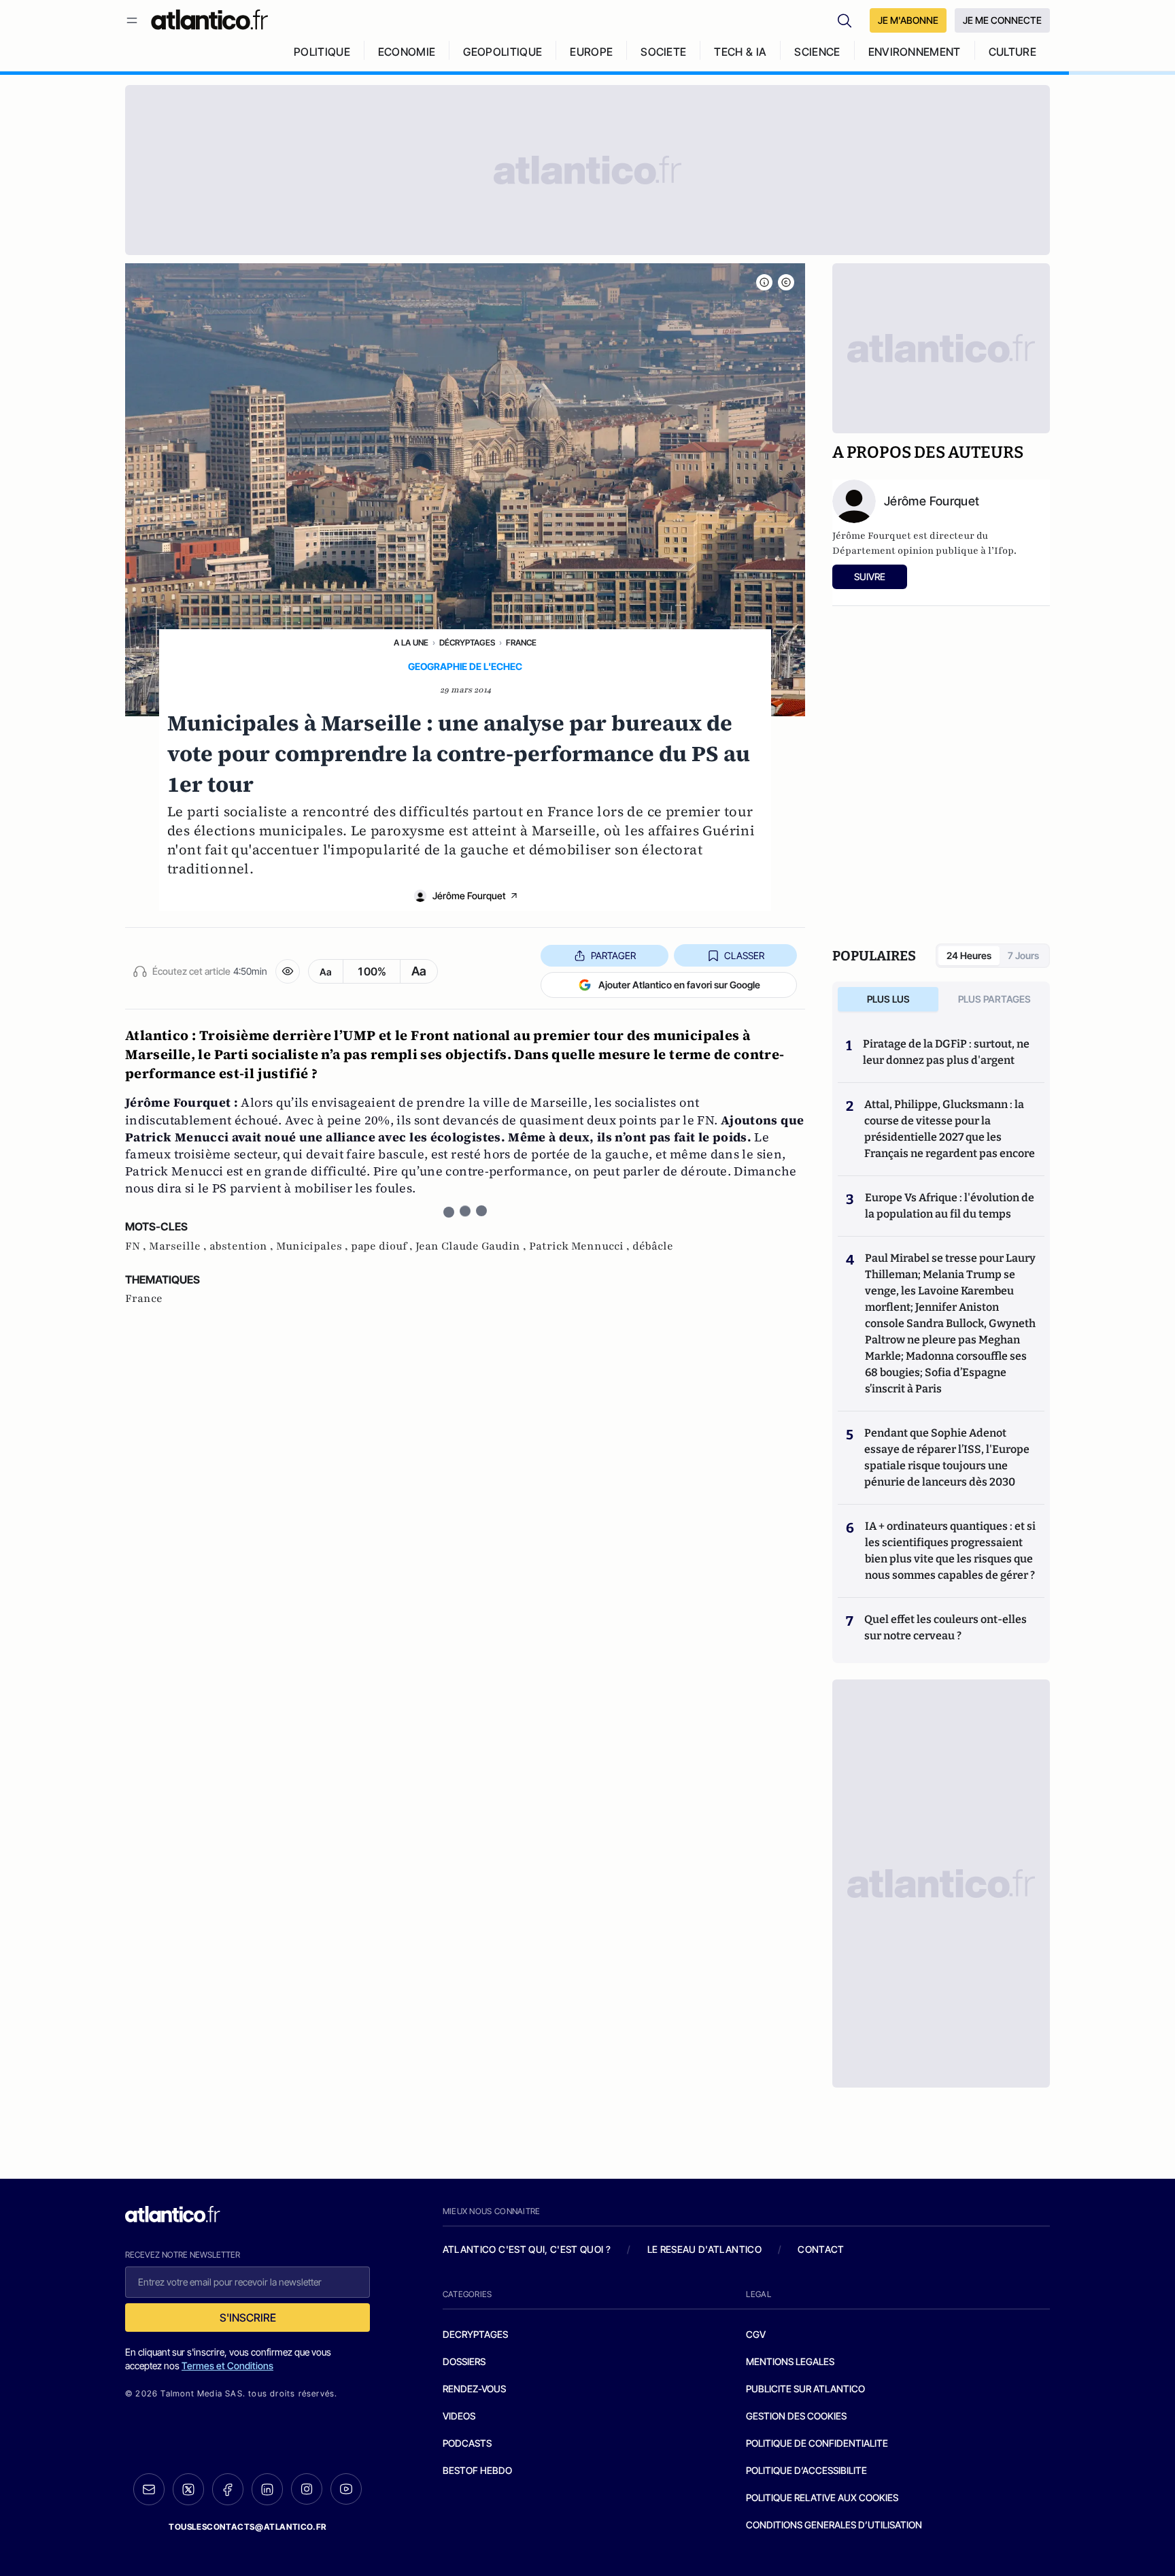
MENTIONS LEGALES (790, 2361)
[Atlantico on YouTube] (346, 2489)
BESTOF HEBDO (477, 2470)
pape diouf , (383, 1246)
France (521, 642)
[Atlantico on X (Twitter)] (188, 2489)
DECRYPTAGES (475, 2334)
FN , (137, 1246)
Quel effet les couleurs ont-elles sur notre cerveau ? (946, 1627)
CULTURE (1012, 52)
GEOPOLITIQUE (503, 52)
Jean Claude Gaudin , (472, 1246)
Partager (613, 955)
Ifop (1004, 551)
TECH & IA (740, 52)
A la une (411, 642)
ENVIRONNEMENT (915, 52)
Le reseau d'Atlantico (704, 2249)
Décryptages (467, 642)
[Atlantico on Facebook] (228, 2489)
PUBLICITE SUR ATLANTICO (805, 2389)
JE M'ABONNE (908, 20)
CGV (756, 2334)
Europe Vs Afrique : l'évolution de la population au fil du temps (950, 1206)
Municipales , (313, 1246)
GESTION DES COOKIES (796, 2416)
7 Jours (1023, 955)
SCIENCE (817, 52)
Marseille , (179, 1246)
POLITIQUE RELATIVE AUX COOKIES (822, 2497)
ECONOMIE (407, 52)
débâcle (653, 1246)
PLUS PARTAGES (994, 999)
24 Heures (969, 955)
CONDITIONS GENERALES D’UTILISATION (834, 2525)
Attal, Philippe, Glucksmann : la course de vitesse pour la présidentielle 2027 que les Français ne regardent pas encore (950, 1129)
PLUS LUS (888, 999)
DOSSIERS (464, 2361)
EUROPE (591, 52)
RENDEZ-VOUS (474, 2389)
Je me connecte (1002, 20)
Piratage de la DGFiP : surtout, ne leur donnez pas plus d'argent (946, 1052)
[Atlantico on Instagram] (307, 2489)
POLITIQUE (322, 52)
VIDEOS (459, 2416)
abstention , (243, 1246)
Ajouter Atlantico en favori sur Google (679, 985)
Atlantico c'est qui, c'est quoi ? (527, 2249)
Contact (821, 2249)
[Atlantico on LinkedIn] (267, 2489)
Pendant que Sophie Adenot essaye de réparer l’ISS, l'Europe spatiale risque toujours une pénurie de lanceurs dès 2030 (947, 1457)
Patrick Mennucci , (581, 1246)
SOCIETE (663, 52)
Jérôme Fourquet (469, 896)
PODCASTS (467, 2443)
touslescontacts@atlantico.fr (248, 2527)
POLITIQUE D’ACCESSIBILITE (806, 2470)
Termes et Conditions (227, 2365)
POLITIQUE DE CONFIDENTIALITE (817, 2443)
